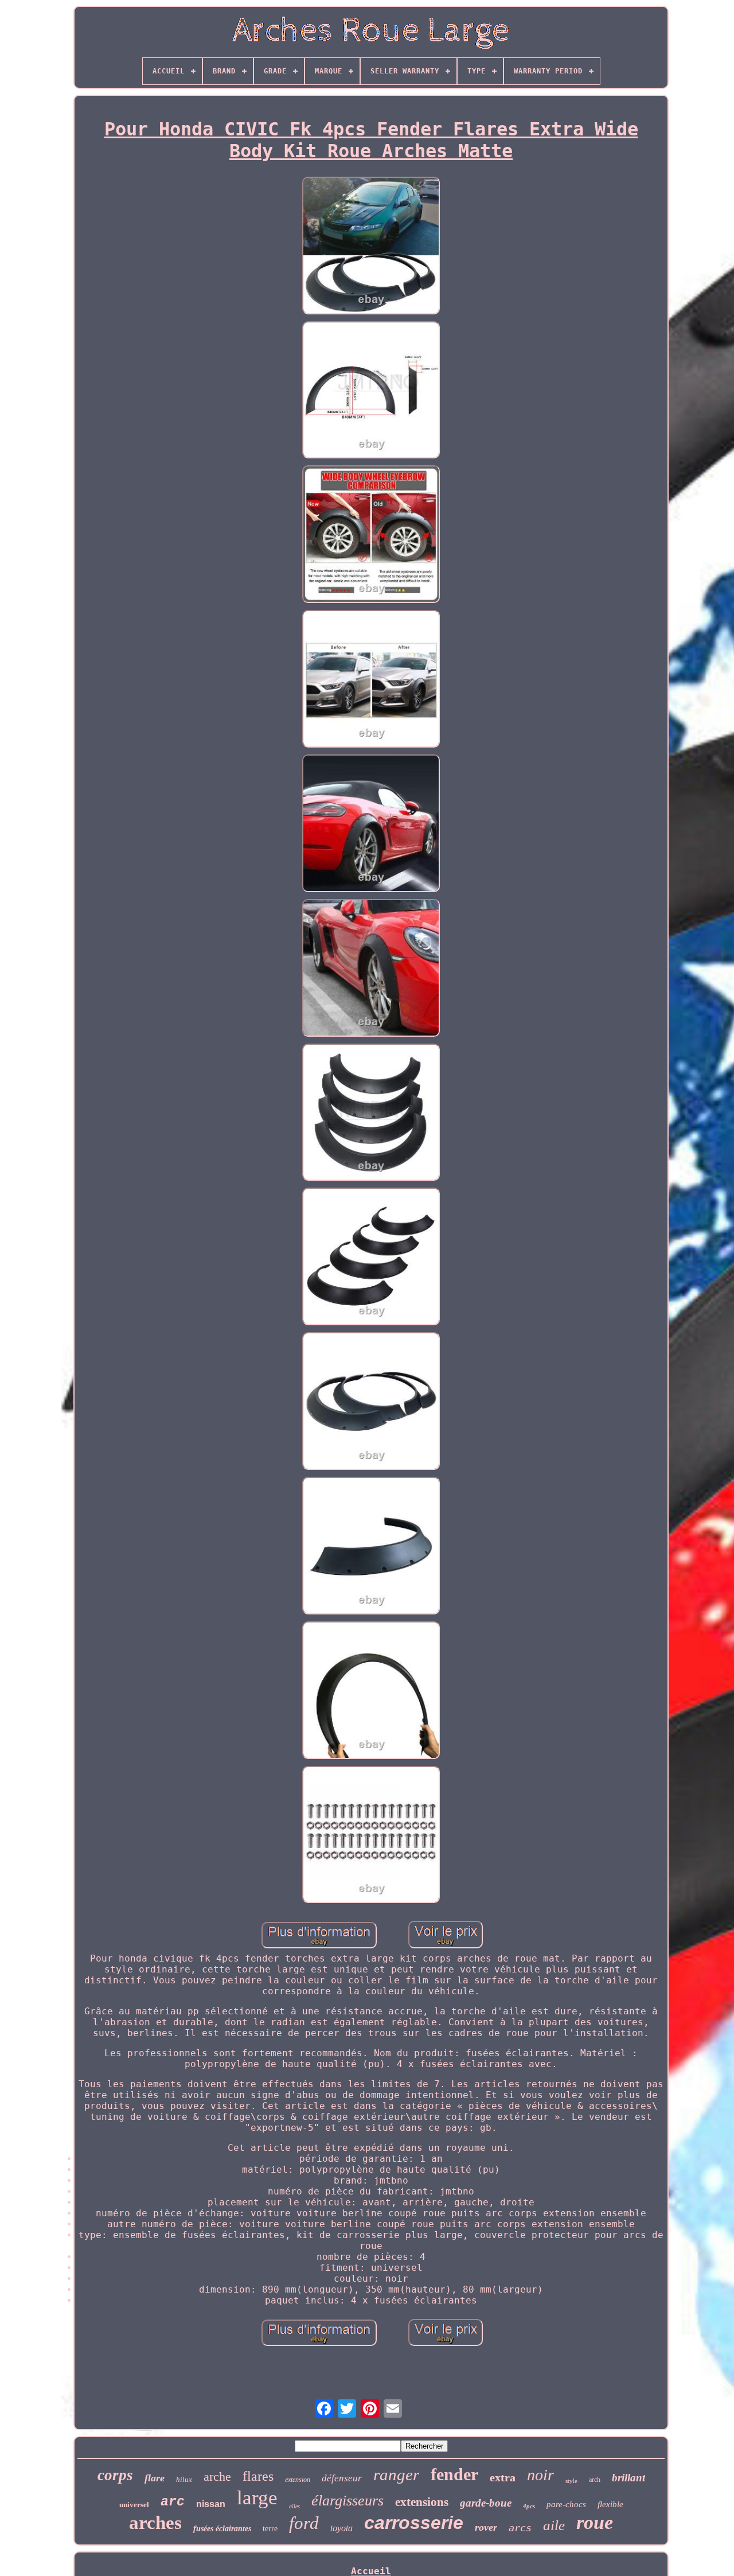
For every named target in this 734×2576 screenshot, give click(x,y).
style (571, 2481)
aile (554, 2525)
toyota (341, 2528)
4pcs (529, 2506)
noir (540, 2475)
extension (298, 2480)
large (257, 2498)
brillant (628, 2478)
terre (270, 2529)
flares (258, 2476)
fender (454, 2474)
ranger (396, 2474)
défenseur (342, 2478)
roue (595, 2522)
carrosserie (414, 2523)
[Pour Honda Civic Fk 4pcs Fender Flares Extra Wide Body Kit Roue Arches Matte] (371, 247)
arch (595, 2480)
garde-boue (486, 2503)
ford (304, 2523)
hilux (184, 2479)
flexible (610, 2504)
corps (115, 2475)
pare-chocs (566, 2504)
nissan (211, 2504)
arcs (520, 2528)
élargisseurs (348, 2501)
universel (134, 2505)
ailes (294, 2506)
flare (155, 2478)
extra (503, 2477)
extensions (422, 2502)
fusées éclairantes (222, 2529)
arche (217, 2476)
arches (155, 2523)
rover (486, 2527)
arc (173, 2502)
